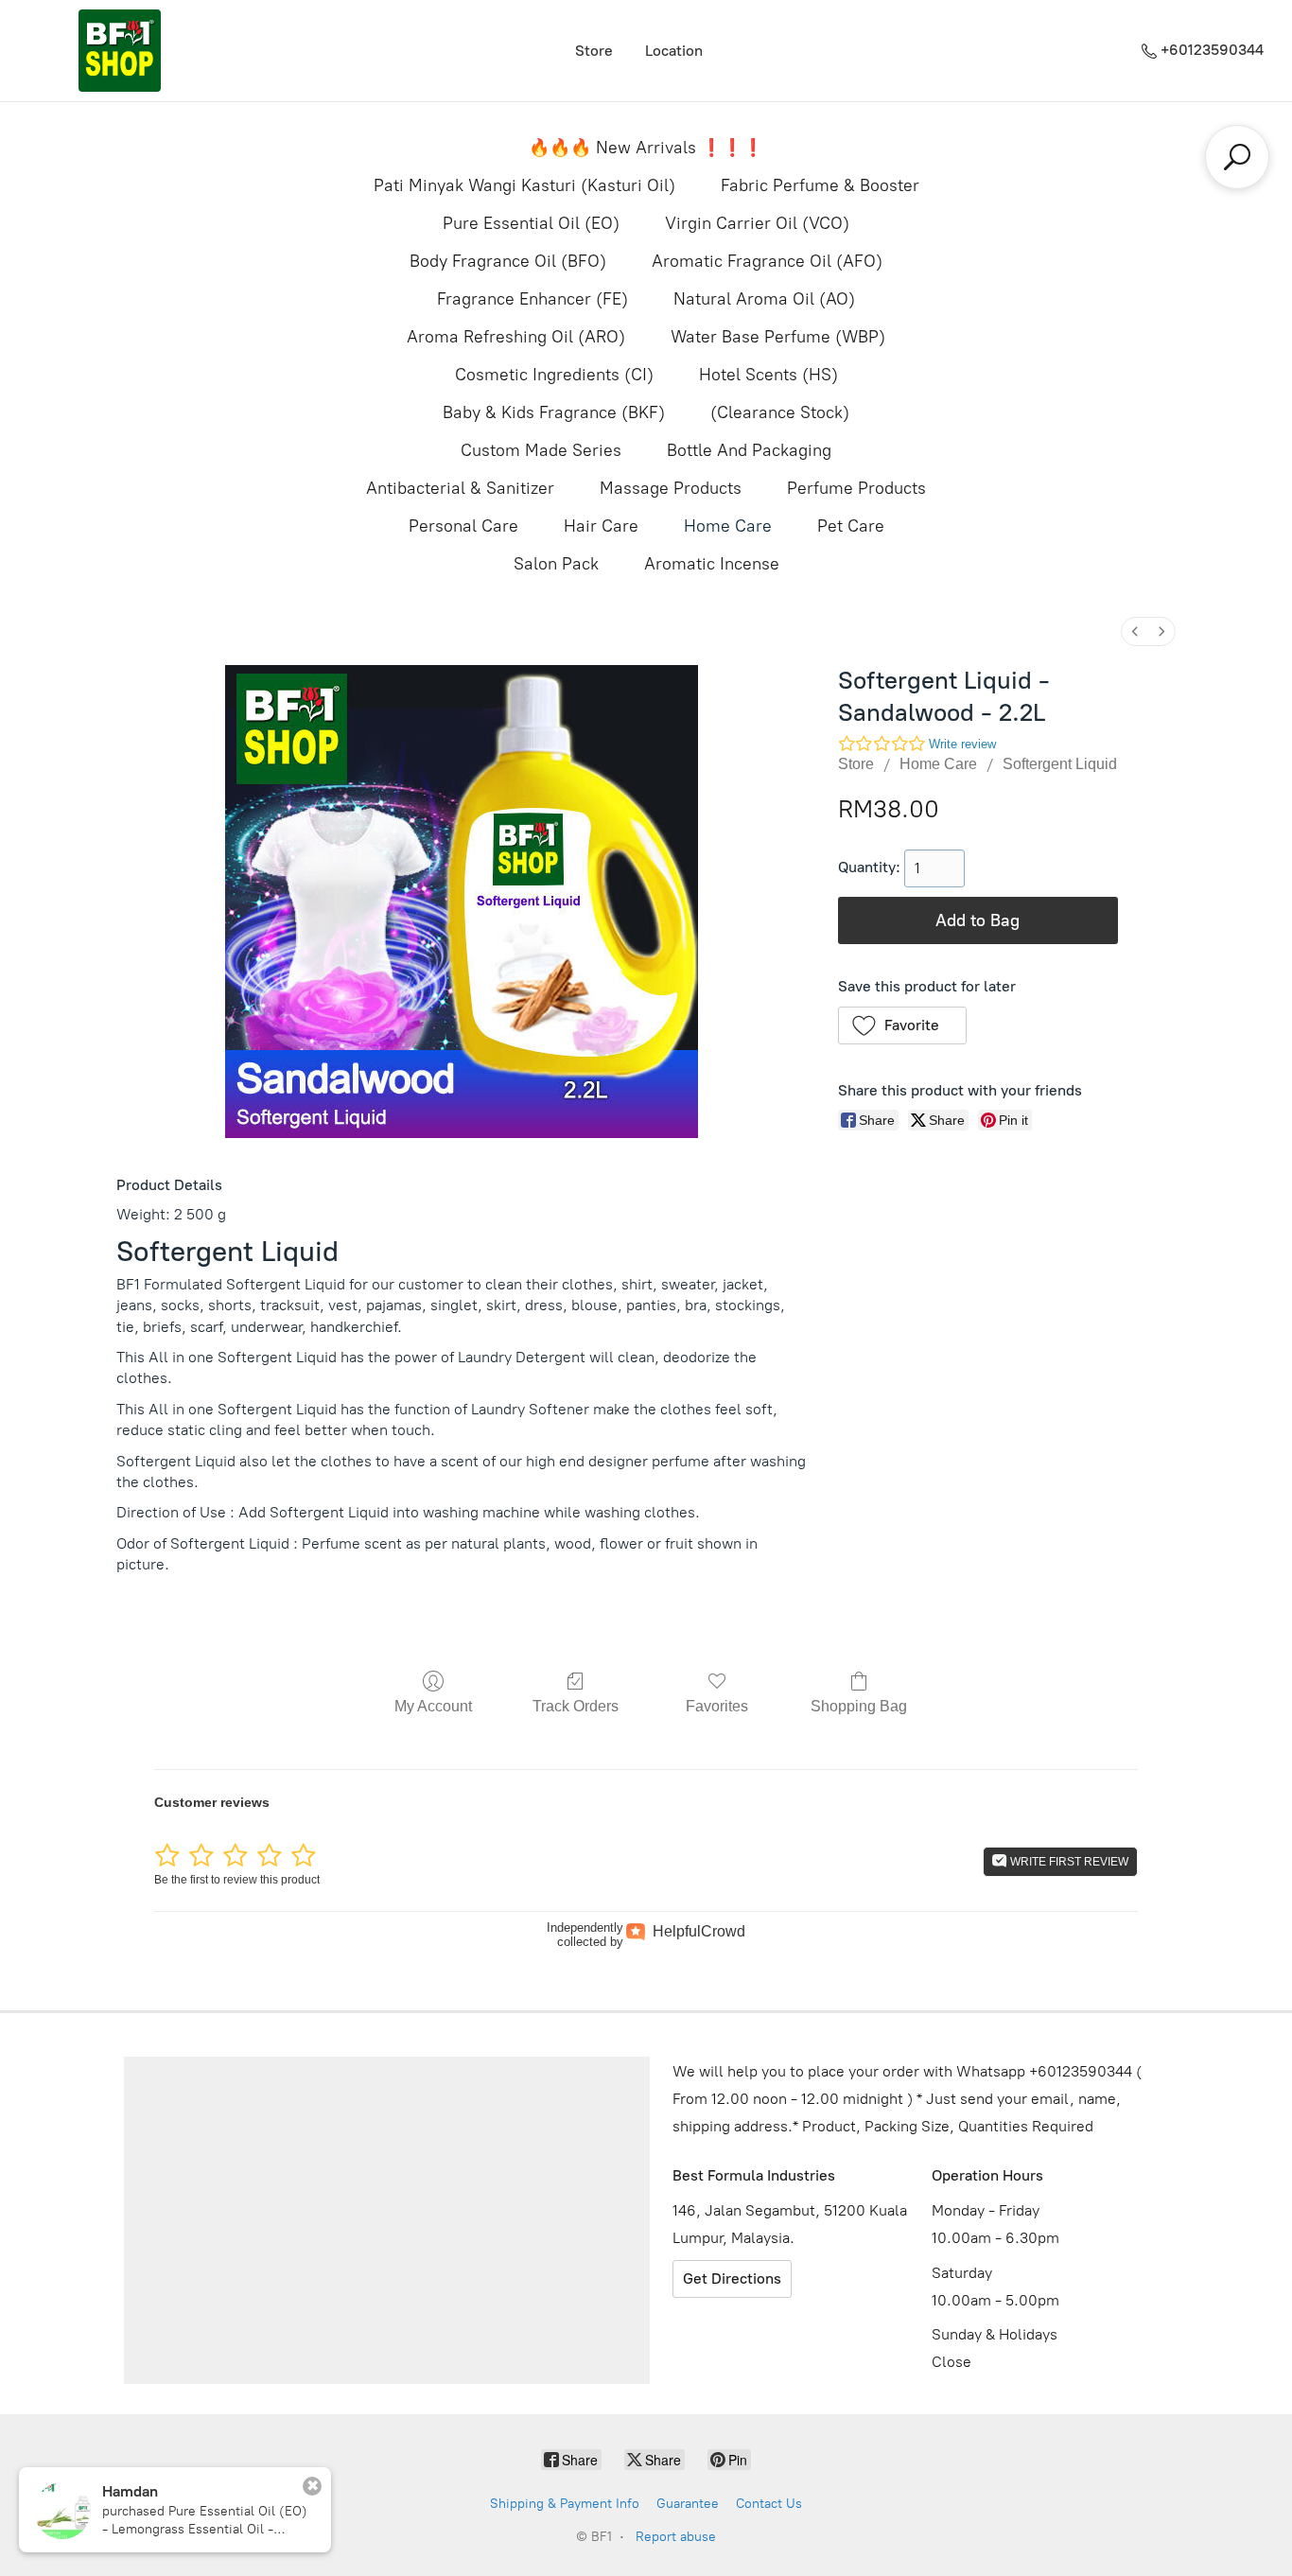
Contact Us (769, 2504)
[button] (903, 1025)
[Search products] (1237, 157)
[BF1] (119, 51)
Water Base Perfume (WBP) (778, 337)
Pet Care (851, 526)
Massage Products (671, 488)
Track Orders (576, 1706)
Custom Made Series (541, 450)
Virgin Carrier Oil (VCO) (757, 223)
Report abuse (676, 2537)
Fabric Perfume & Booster (820, 185)
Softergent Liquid (1060, 764)
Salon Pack (556, 564)
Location (674, 51)
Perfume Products (856, 488)
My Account (433, 1706)
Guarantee (688, 2504)
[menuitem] (1135, 631)
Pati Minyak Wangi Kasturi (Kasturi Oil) (524, 185)
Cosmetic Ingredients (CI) (554, 375)
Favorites (717, 1706)
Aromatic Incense (712, 564)
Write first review (1068, 1862)
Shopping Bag (859, 1706)
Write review (962, 744)
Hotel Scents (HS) (768, 375)
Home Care (728, 526)
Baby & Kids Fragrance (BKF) (554, 412)
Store (594, 51)
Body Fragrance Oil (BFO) (508, 261)
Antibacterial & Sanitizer (460, 488)
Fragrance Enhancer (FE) (533, 299)
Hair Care (601, 526)
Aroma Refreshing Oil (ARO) (516, 337)
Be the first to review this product (237, 1880)
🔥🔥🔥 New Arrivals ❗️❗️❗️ (646, 148)
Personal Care (463, 526)
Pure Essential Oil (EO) (531, 223)
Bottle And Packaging (749, 450)
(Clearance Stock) (780, 412)
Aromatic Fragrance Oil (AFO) (767, 261)
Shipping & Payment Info (565, 2504)
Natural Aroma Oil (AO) (764, 299)
